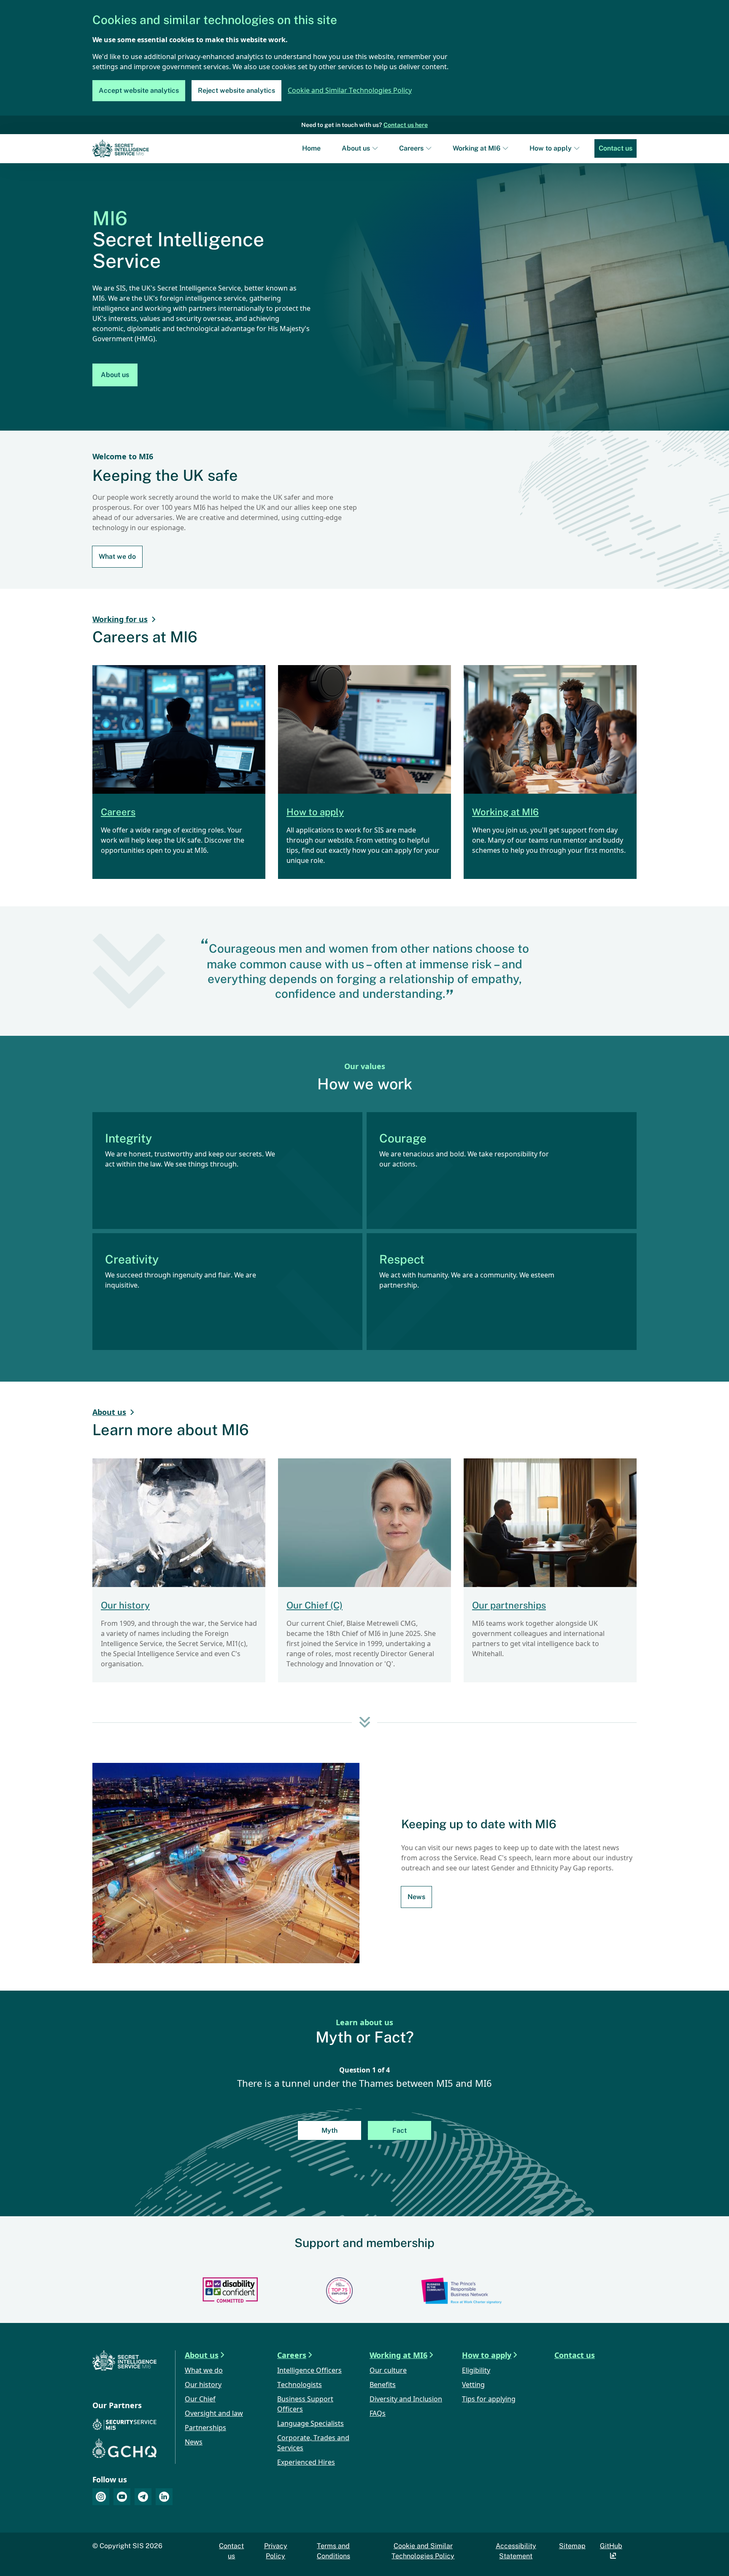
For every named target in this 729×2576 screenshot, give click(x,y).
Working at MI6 (477, 148)
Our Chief (200, 2400)
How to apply (551, 148)
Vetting (473, 2385)
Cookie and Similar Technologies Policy (350, 91)
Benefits (383, 2385)
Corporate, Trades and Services (313, 2443)
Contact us (616, 148)
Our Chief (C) (315, 1605)
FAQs (378, 2414)
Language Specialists (310, 2424)
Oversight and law (214, 2414)
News (416, 1897)
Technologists (300, 2385)
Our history (125, 1605)
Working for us (120, 620)
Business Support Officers (305, 2405)
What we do (117, 556)
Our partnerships (509, 1605)
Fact (400, 2130)
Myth (329, 2130)
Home (311, 148)
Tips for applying (489, 2400)
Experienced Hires (306, 2463)
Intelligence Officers (309, 2371)
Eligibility (476, 2371)
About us (356, 148)
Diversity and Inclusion (406, 2400)
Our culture (388, 2371)
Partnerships (205, 2428)
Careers (411, 148)
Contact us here (406, 125)
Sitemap (572, 2546)
